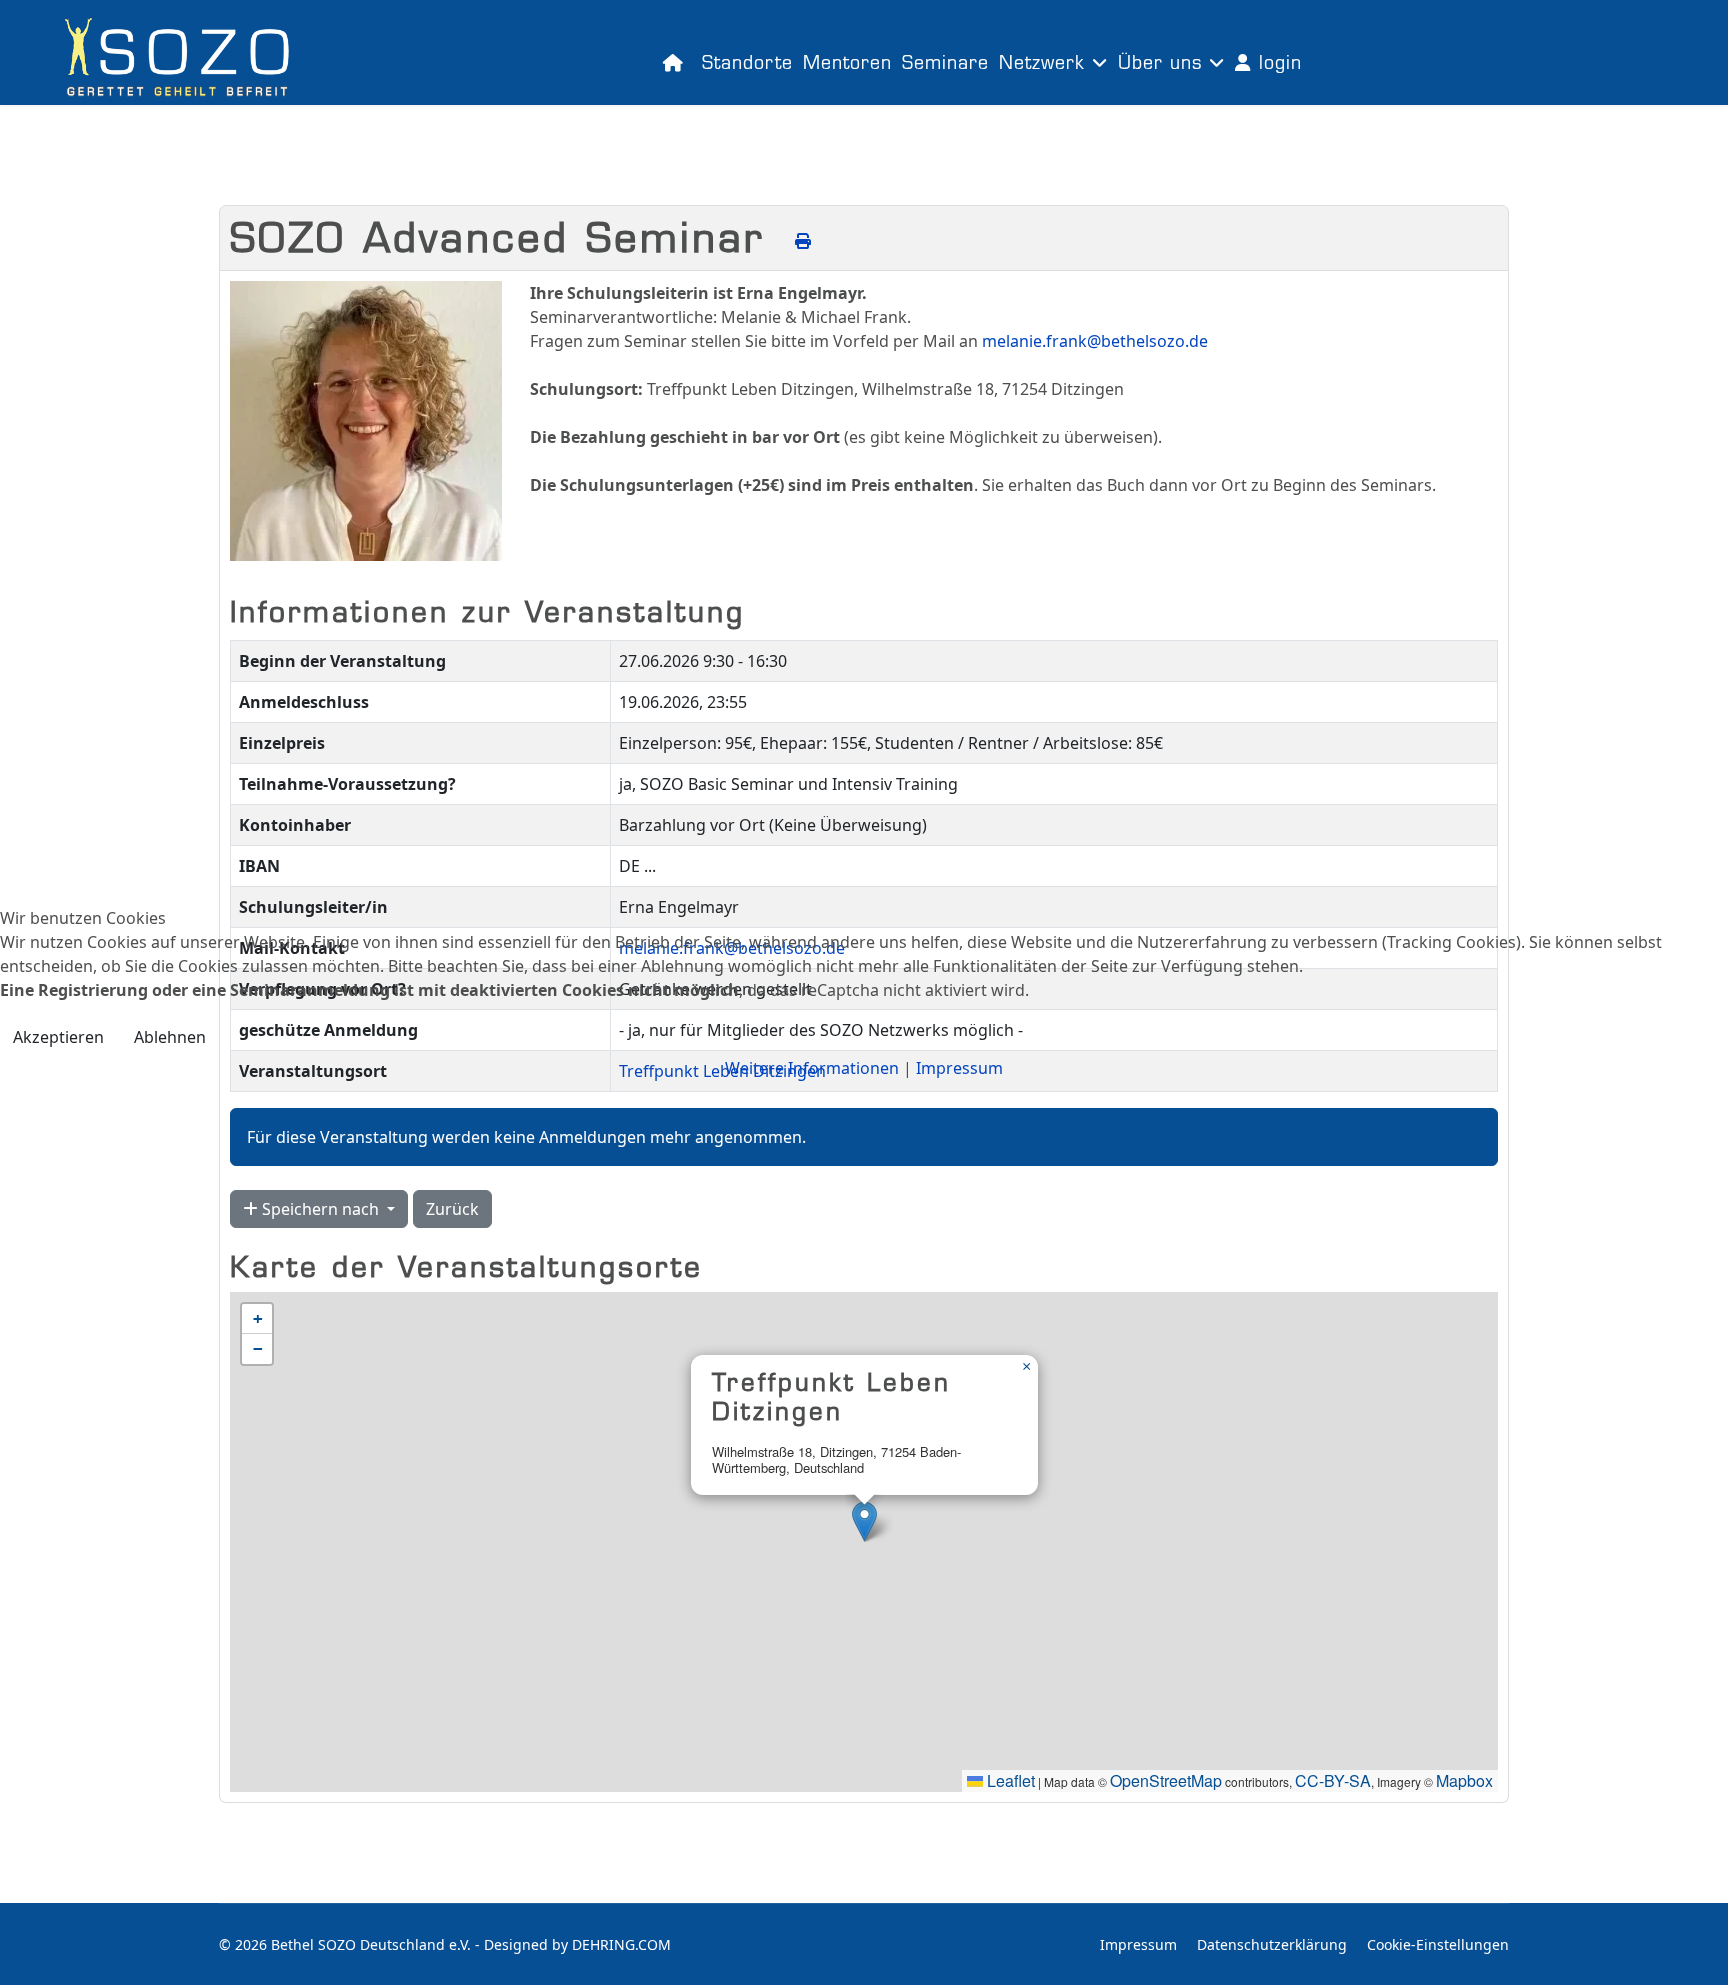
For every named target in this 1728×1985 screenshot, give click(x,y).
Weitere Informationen (812, 1068)
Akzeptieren (58, 1037)
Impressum (959, 1068)
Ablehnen (170, 1037)
